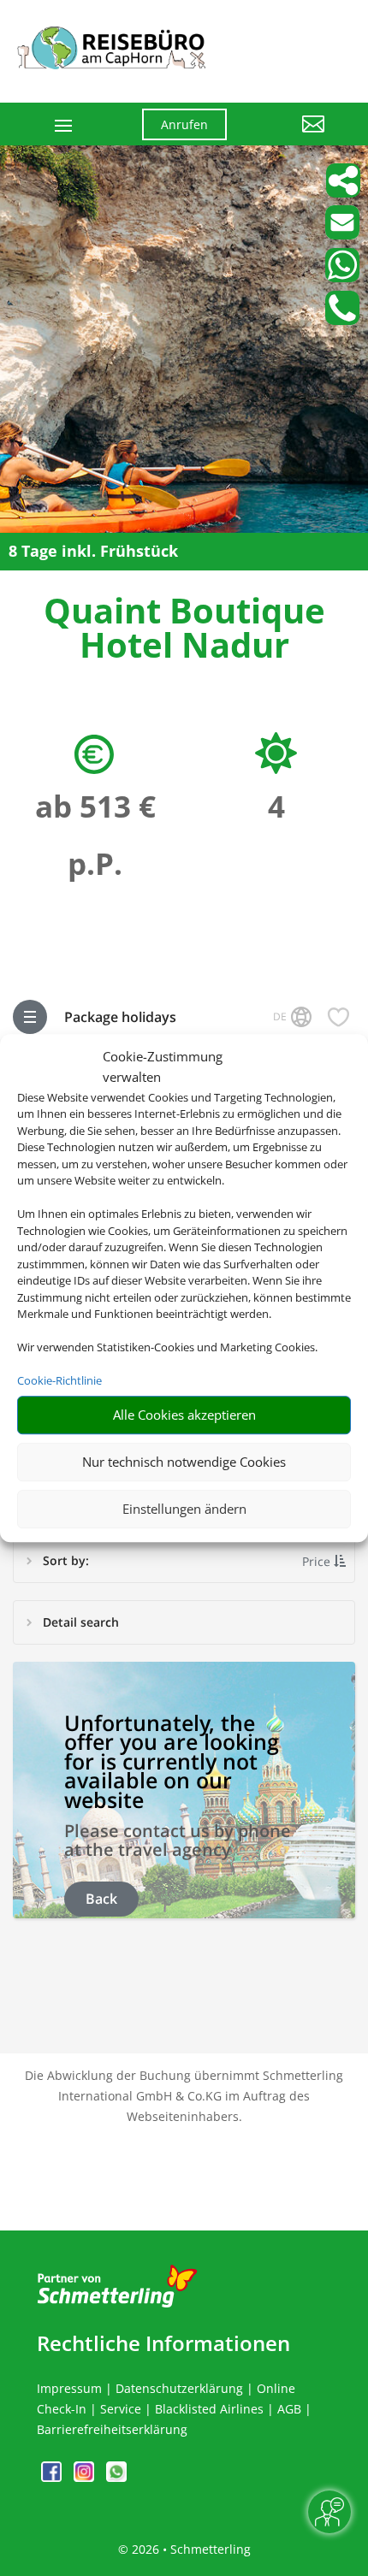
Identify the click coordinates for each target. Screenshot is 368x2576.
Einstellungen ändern (184, 1509)
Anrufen (184, 124)
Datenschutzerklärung (179, 2388)
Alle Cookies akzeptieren (184, 1415)
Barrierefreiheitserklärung (112, 2429)
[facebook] (53, 2477)
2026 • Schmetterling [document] (190, 2549)
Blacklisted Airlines (209, 2409)
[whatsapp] (116, 2477)
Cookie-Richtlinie (59, 1380)
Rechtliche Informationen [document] (163, 2343)
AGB (289, 2409)
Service (121, 2409)
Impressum (69, 2388)
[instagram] (86, 2477)
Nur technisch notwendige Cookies (184, 1462)
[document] (184, 632)
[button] (288, 137)
